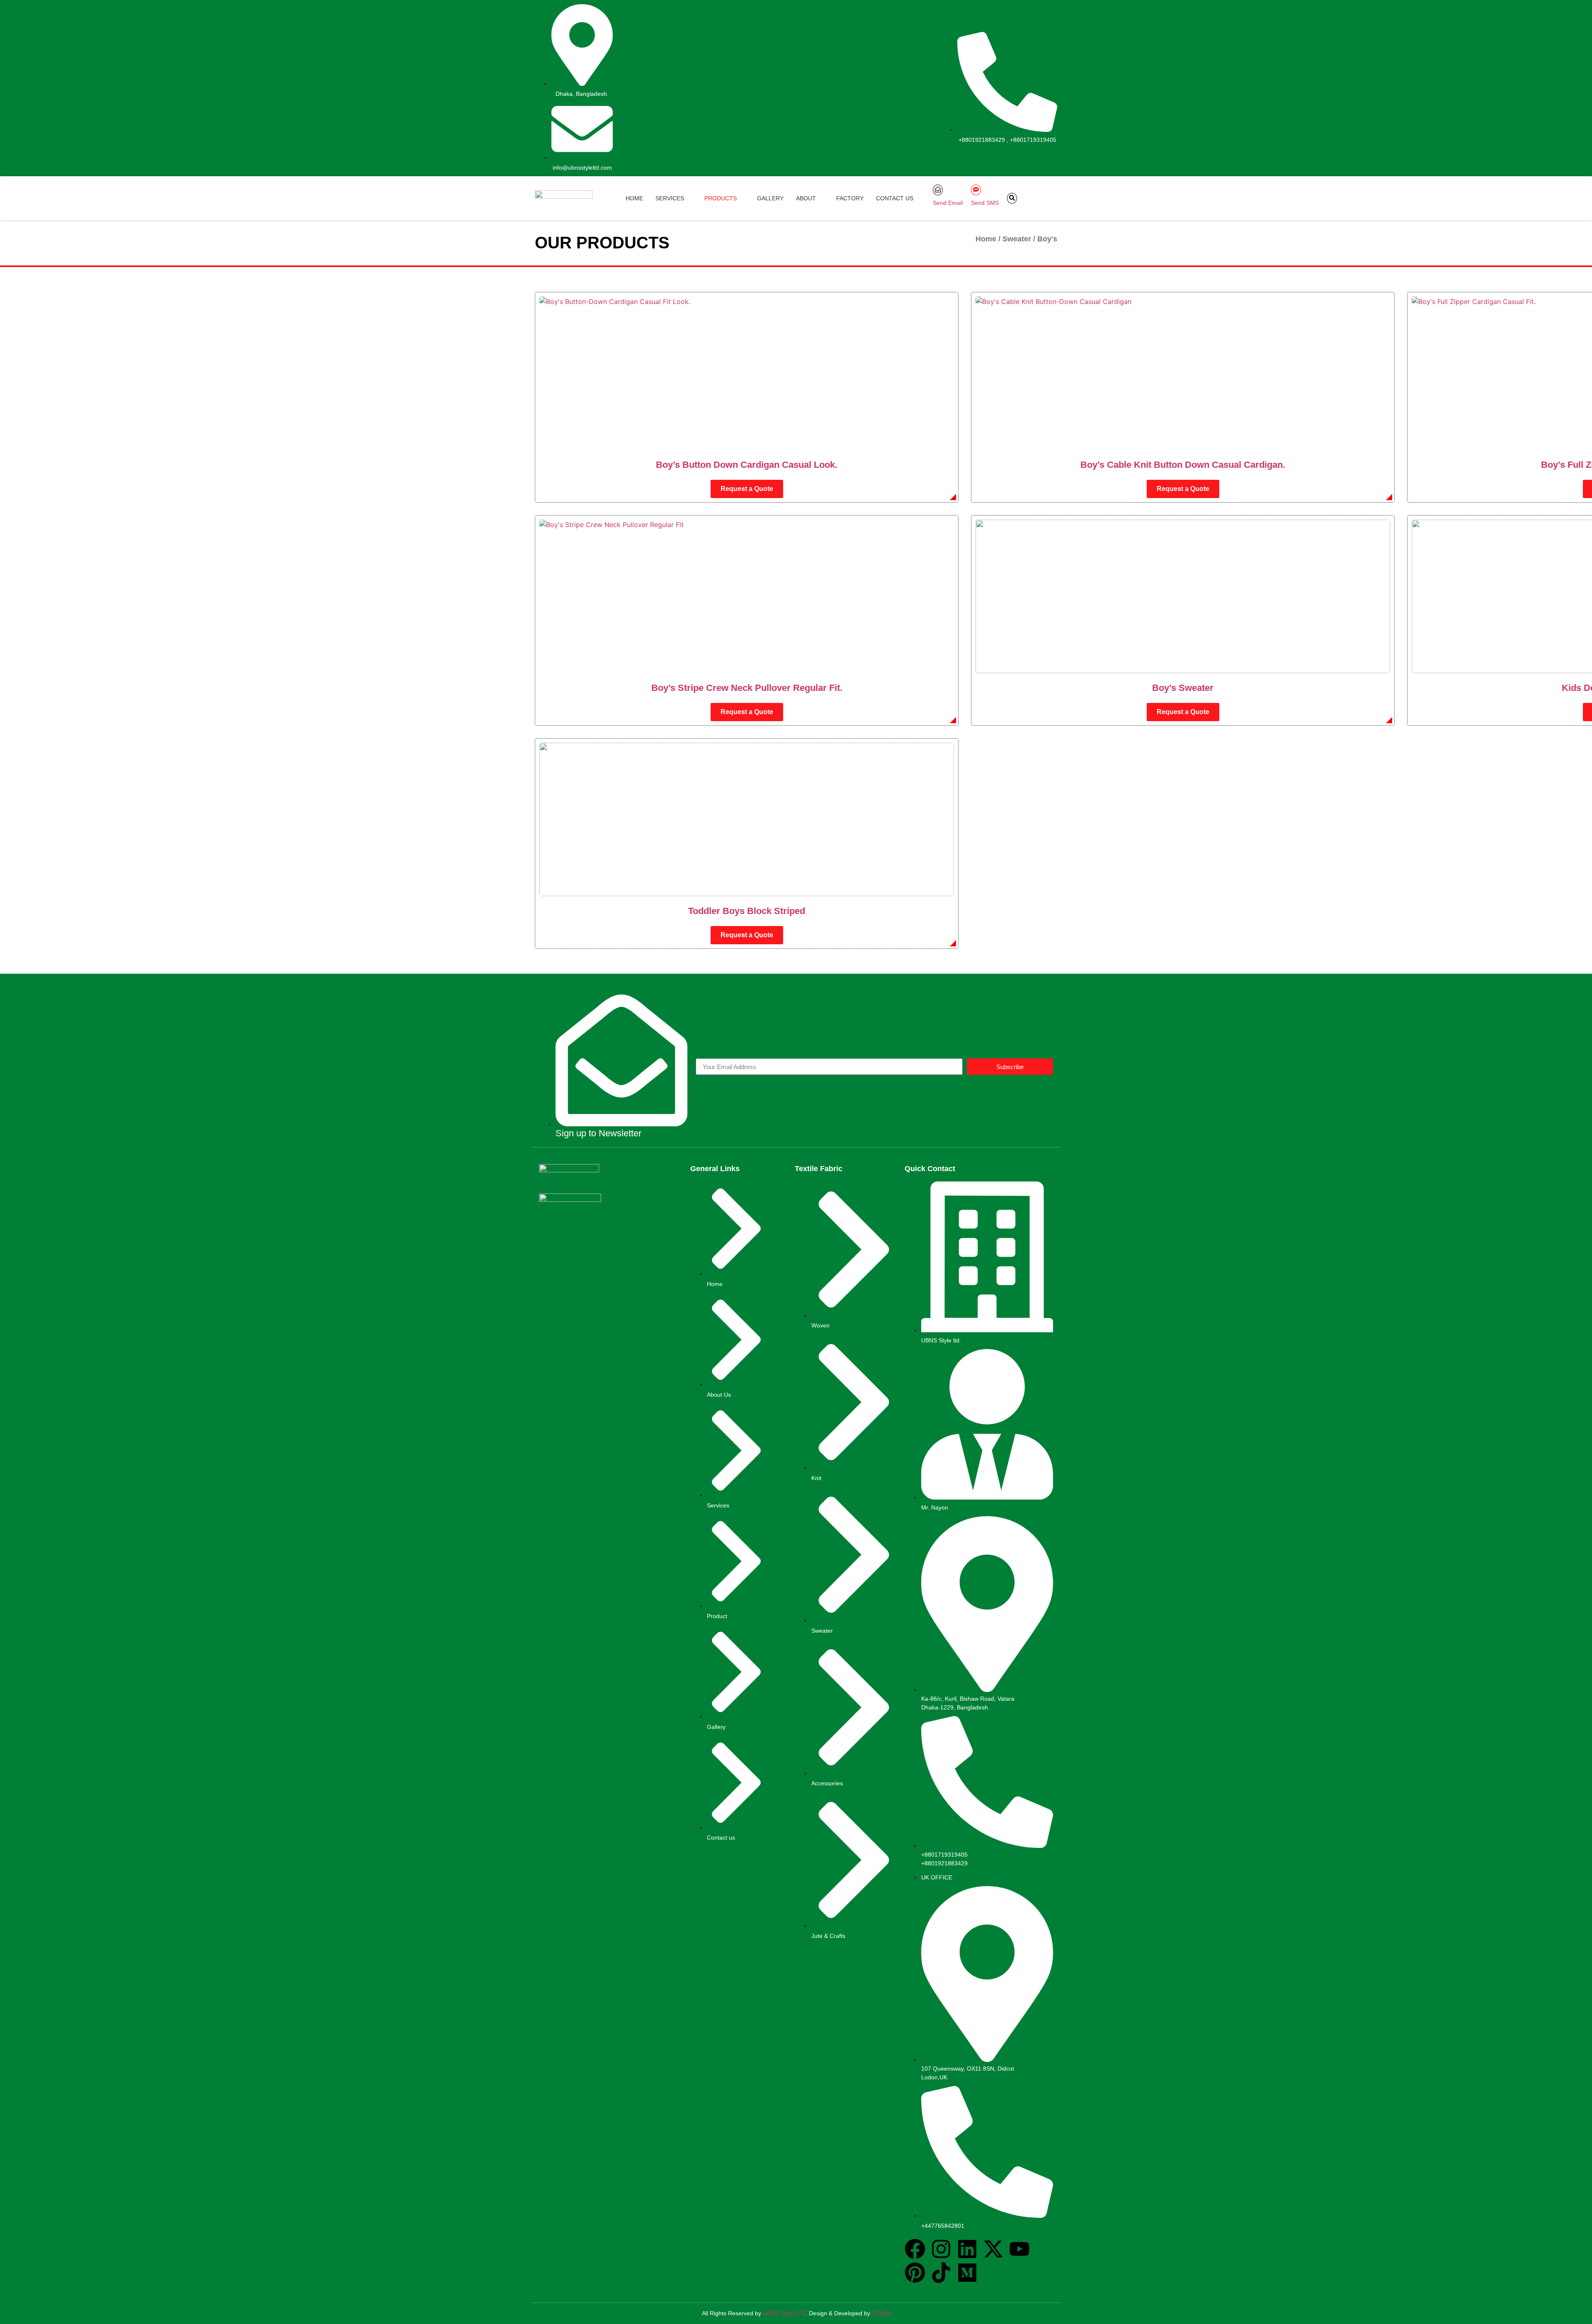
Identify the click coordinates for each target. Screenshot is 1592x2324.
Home (986, 239)
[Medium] (967, 2274)
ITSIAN (881, 2313)
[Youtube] (1019, 2250)
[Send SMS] (976, 190)
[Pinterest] (915, 2274)
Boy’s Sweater (1183, 688)
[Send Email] (938, 190)
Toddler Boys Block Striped (747, 911)
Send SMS (985, 203)
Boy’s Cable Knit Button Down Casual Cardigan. (1183, 465)
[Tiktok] (941, 2274)
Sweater (1017, 239)
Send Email (948, 203)
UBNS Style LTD (784, 2313)
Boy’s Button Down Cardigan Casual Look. (747, 465)
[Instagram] (941, 2250)
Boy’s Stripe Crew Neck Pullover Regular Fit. (747, 688)
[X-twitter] (993, 2250)
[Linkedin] (967, 2250)
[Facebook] (915, 2250)
